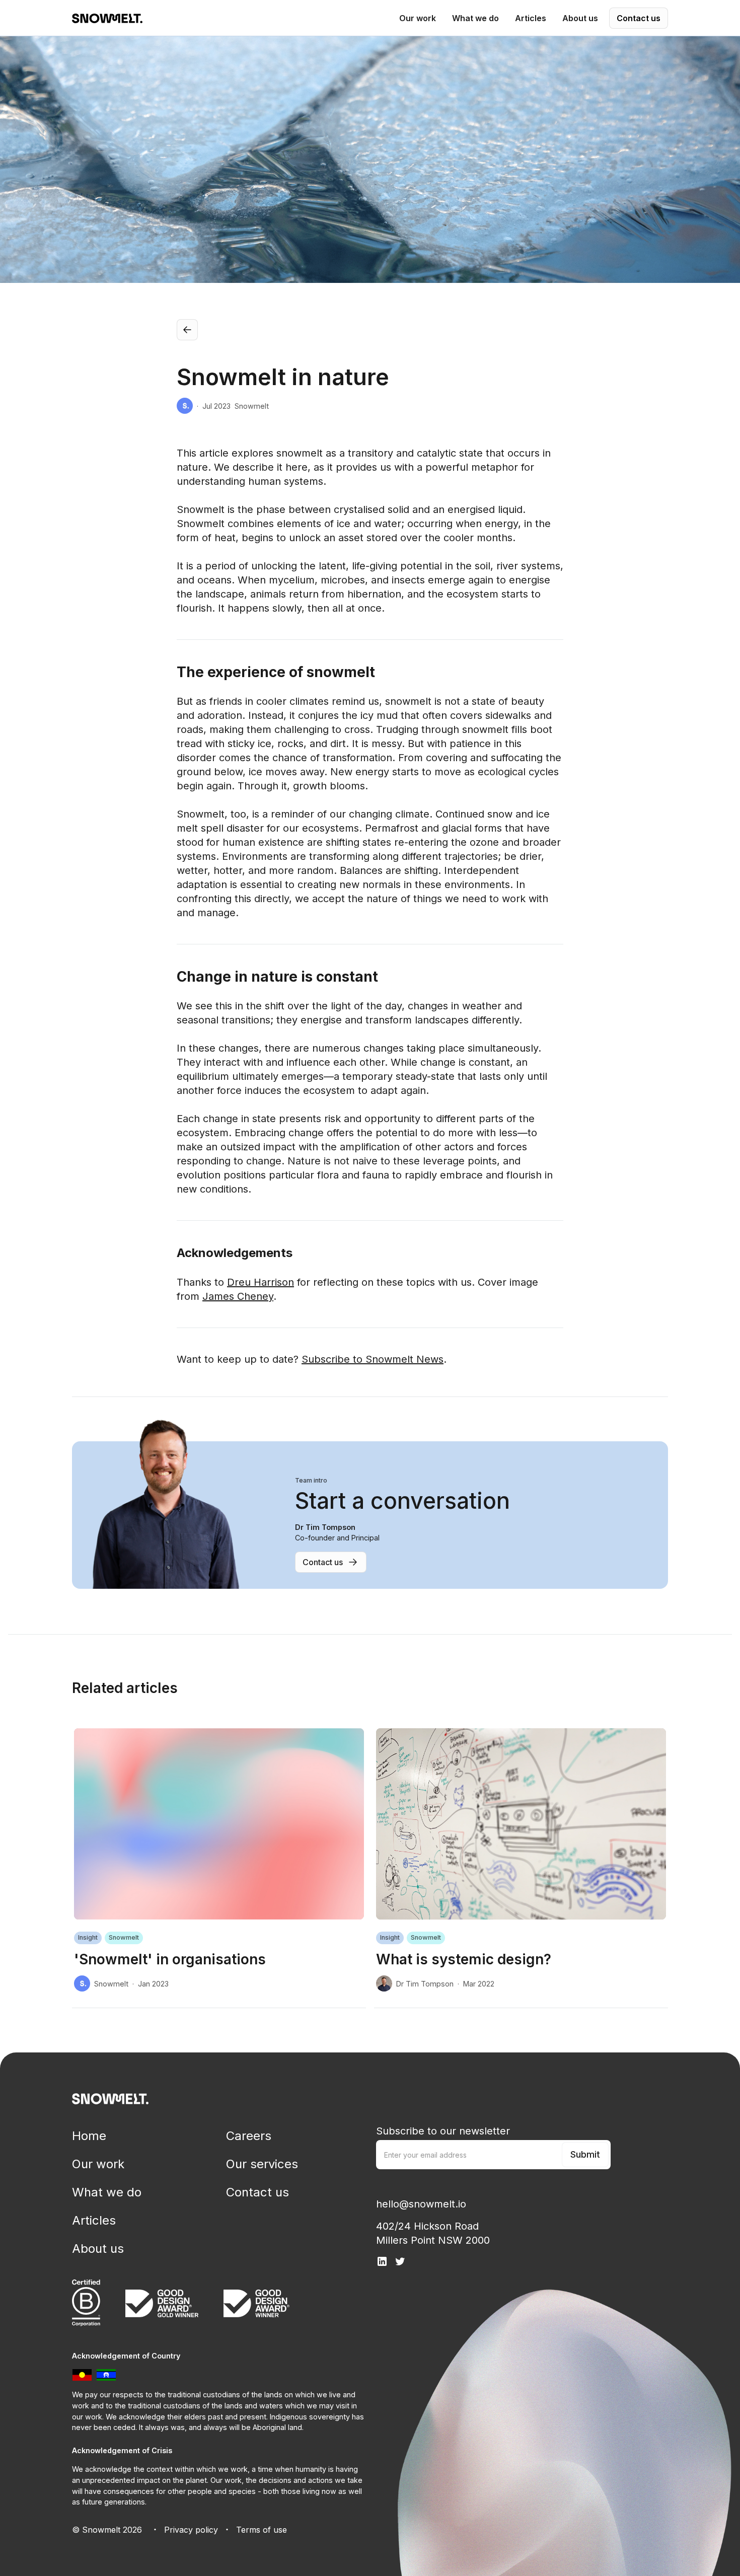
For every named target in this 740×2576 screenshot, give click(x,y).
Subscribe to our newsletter (443, 2131)
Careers (249, 2136)
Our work (98, 2164)
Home (89, 2136)
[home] (107, 18)
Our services (262, 2164)
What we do (107, 2192)
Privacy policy (191, 2530)
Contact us (639, 18)
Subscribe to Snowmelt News (373, 1359)
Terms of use (262, 2530)
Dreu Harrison (261, 1282)
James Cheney (238, 1296)
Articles (94, 2220)
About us (98, 2249)
